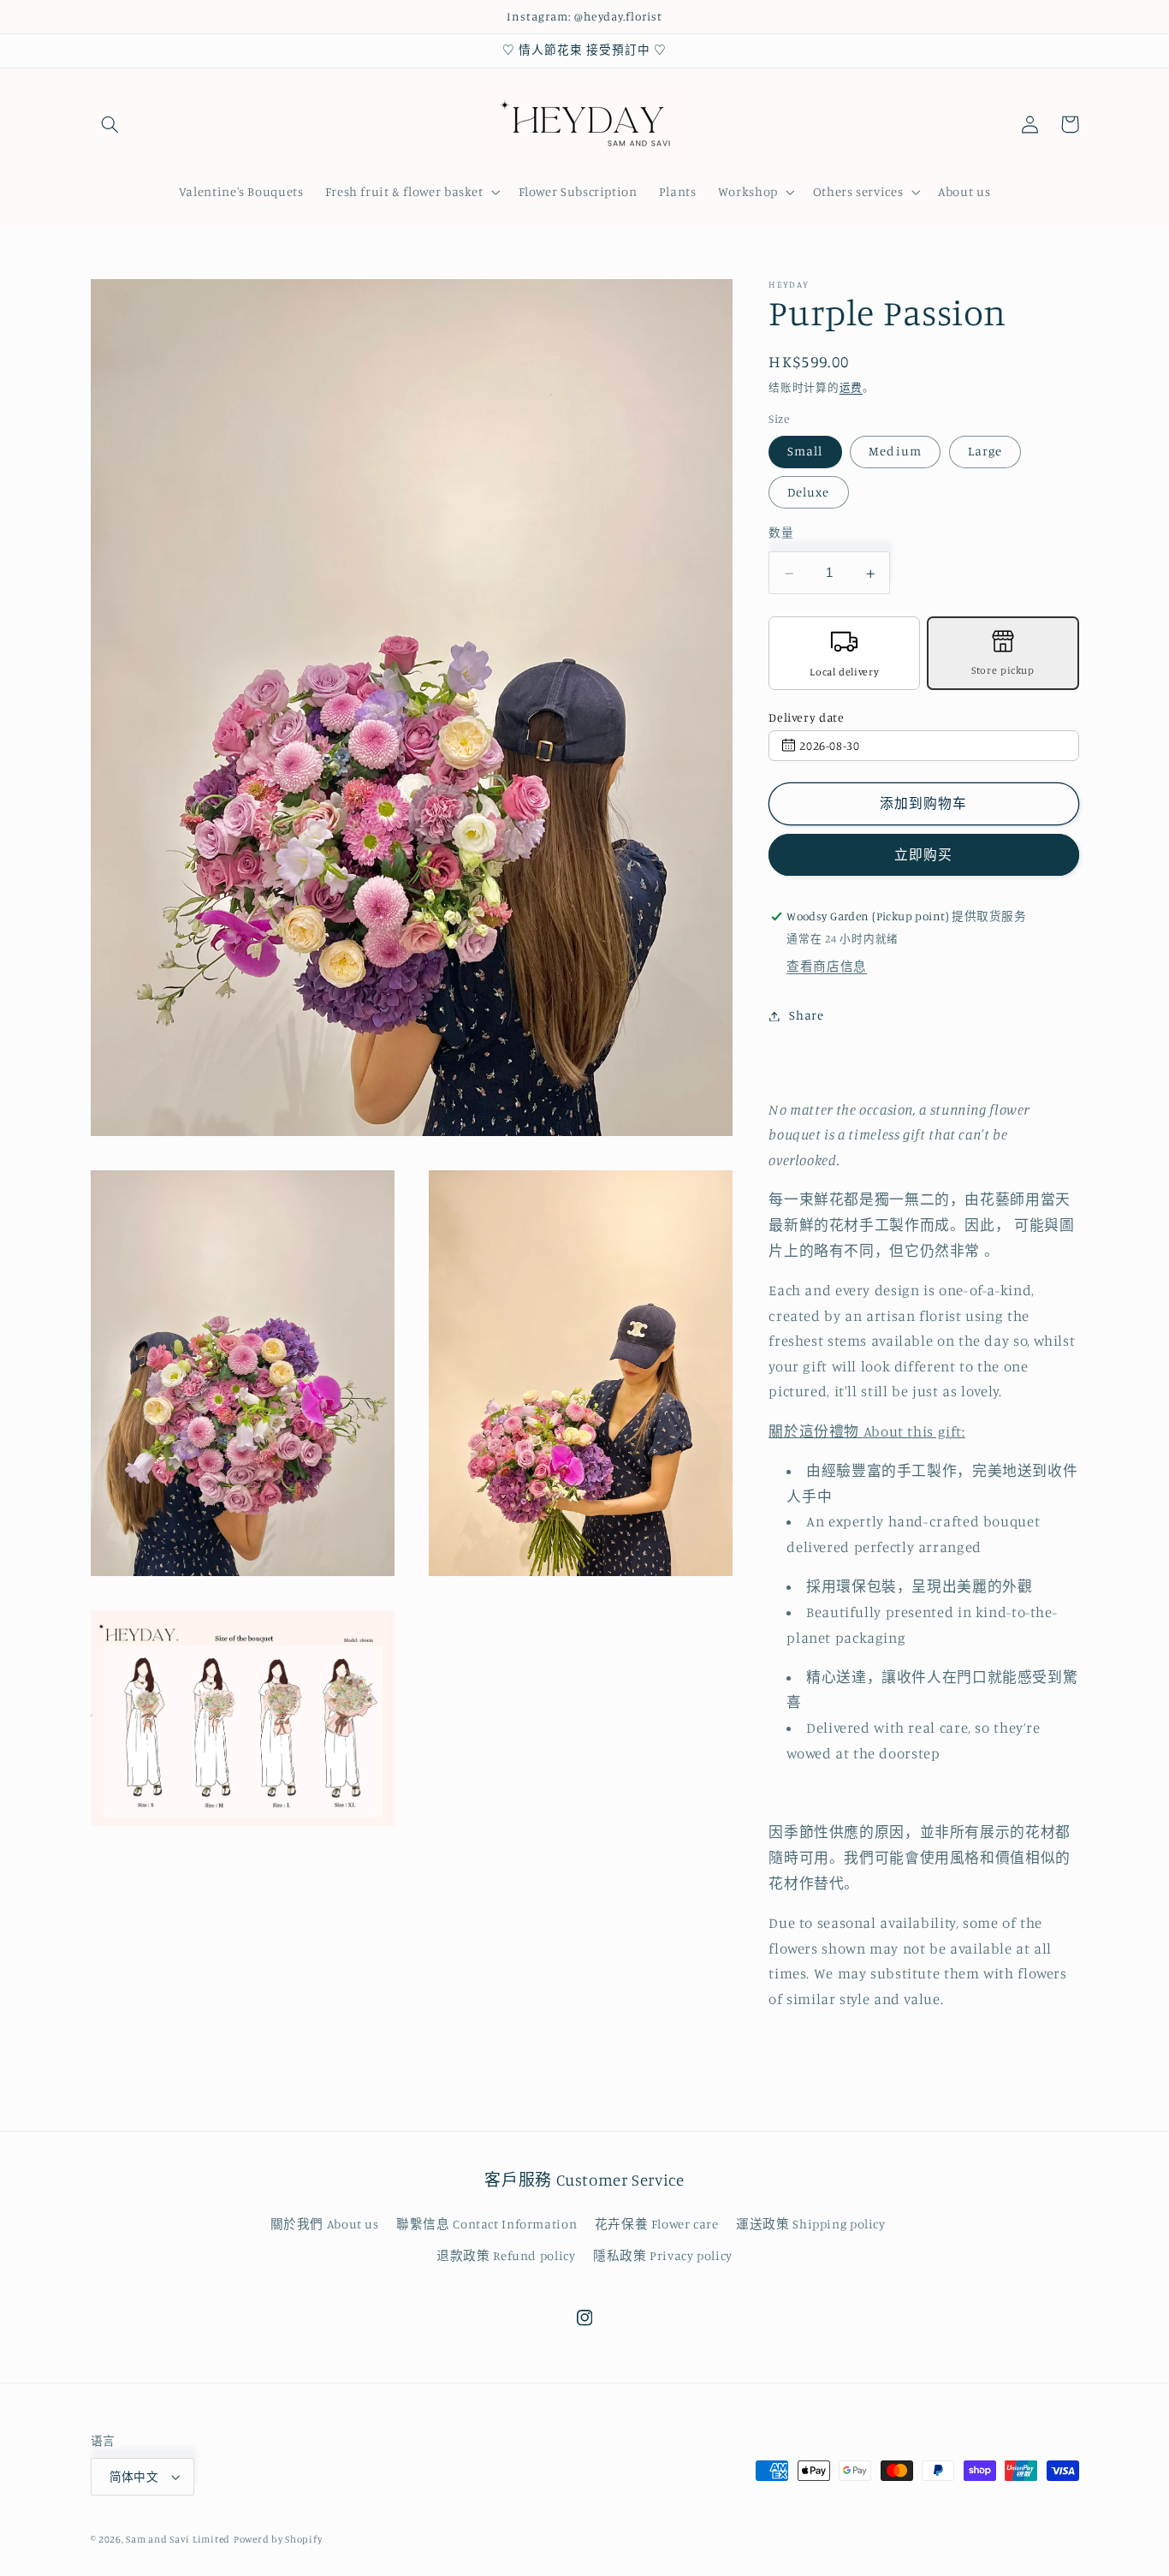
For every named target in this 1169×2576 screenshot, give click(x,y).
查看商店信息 (827, 967)
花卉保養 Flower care (657, 2224)
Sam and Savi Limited (178, 2539)
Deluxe (808, 492)
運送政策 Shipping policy (811, 2224)
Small (805, 452)
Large (985, 452)
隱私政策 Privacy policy (663, 2255)
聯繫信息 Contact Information (487, 2224)
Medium (895, 452)
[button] (110, 124)
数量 (781, 532)
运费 (851, 387)
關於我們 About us (325, 2224)
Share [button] (806, 1016)
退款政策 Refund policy (506, 2255)
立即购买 (923, 856)
